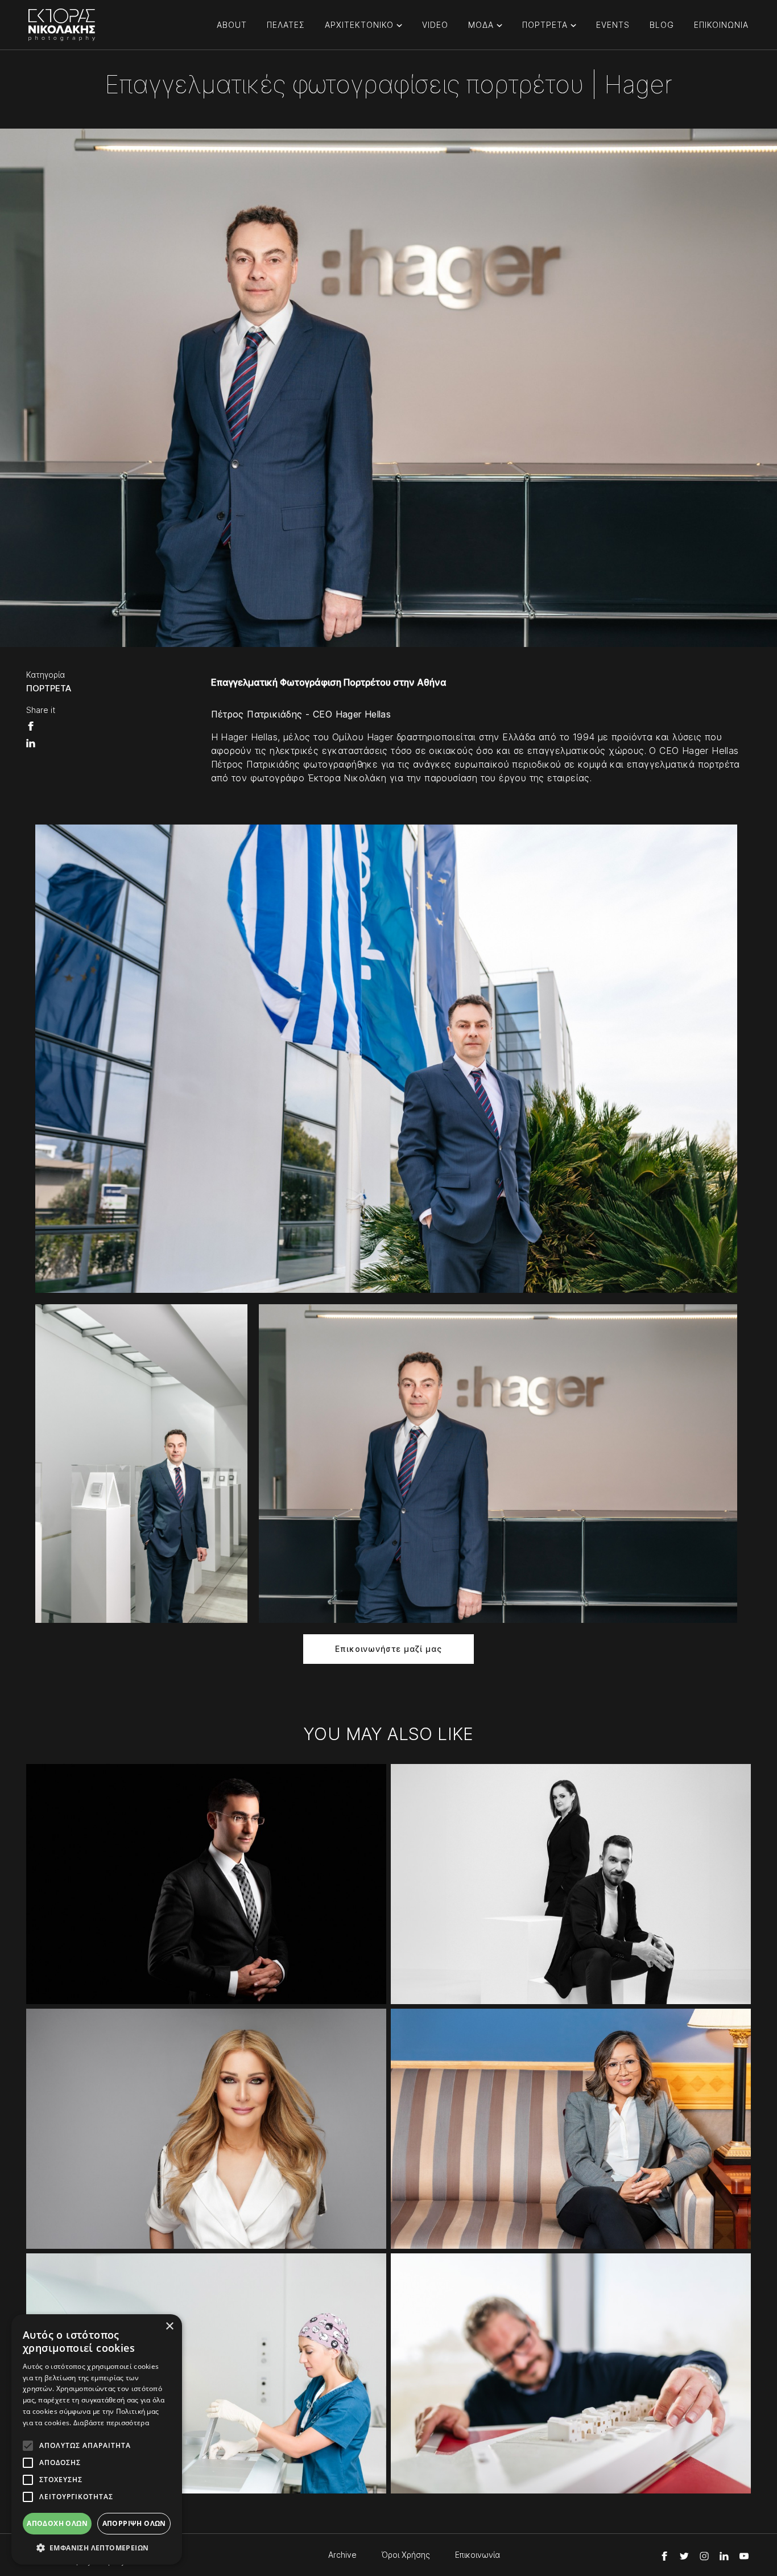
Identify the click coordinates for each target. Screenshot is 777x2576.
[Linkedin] (724, 2555)
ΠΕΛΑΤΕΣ (286, 25)
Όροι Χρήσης (406, 2555)
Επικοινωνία (478, 2555)
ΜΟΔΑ (481, 25)
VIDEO (435, 25)
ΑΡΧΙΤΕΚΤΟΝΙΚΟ (359, 25)
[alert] (97, 2439)
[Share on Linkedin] (31, 742)
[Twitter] (684, 2555)
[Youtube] (744, 2555)
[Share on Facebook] (31, 725)
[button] (97, 2548)
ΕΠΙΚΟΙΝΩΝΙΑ (721, 25)
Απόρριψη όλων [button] (134, 2523)
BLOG (662, 25)
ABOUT (232, 25)
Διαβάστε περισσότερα (111, 2423)
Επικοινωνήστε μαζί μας (388, 1649)
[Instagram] (704, 2555)
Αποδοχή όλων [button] (57, 2523)
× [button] (169, 2326)
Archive (342, 2555)
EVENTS (613, 25)
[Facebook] (664, 2555)
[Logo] (62, 24)
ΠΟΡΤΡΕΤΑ (545, 25)
